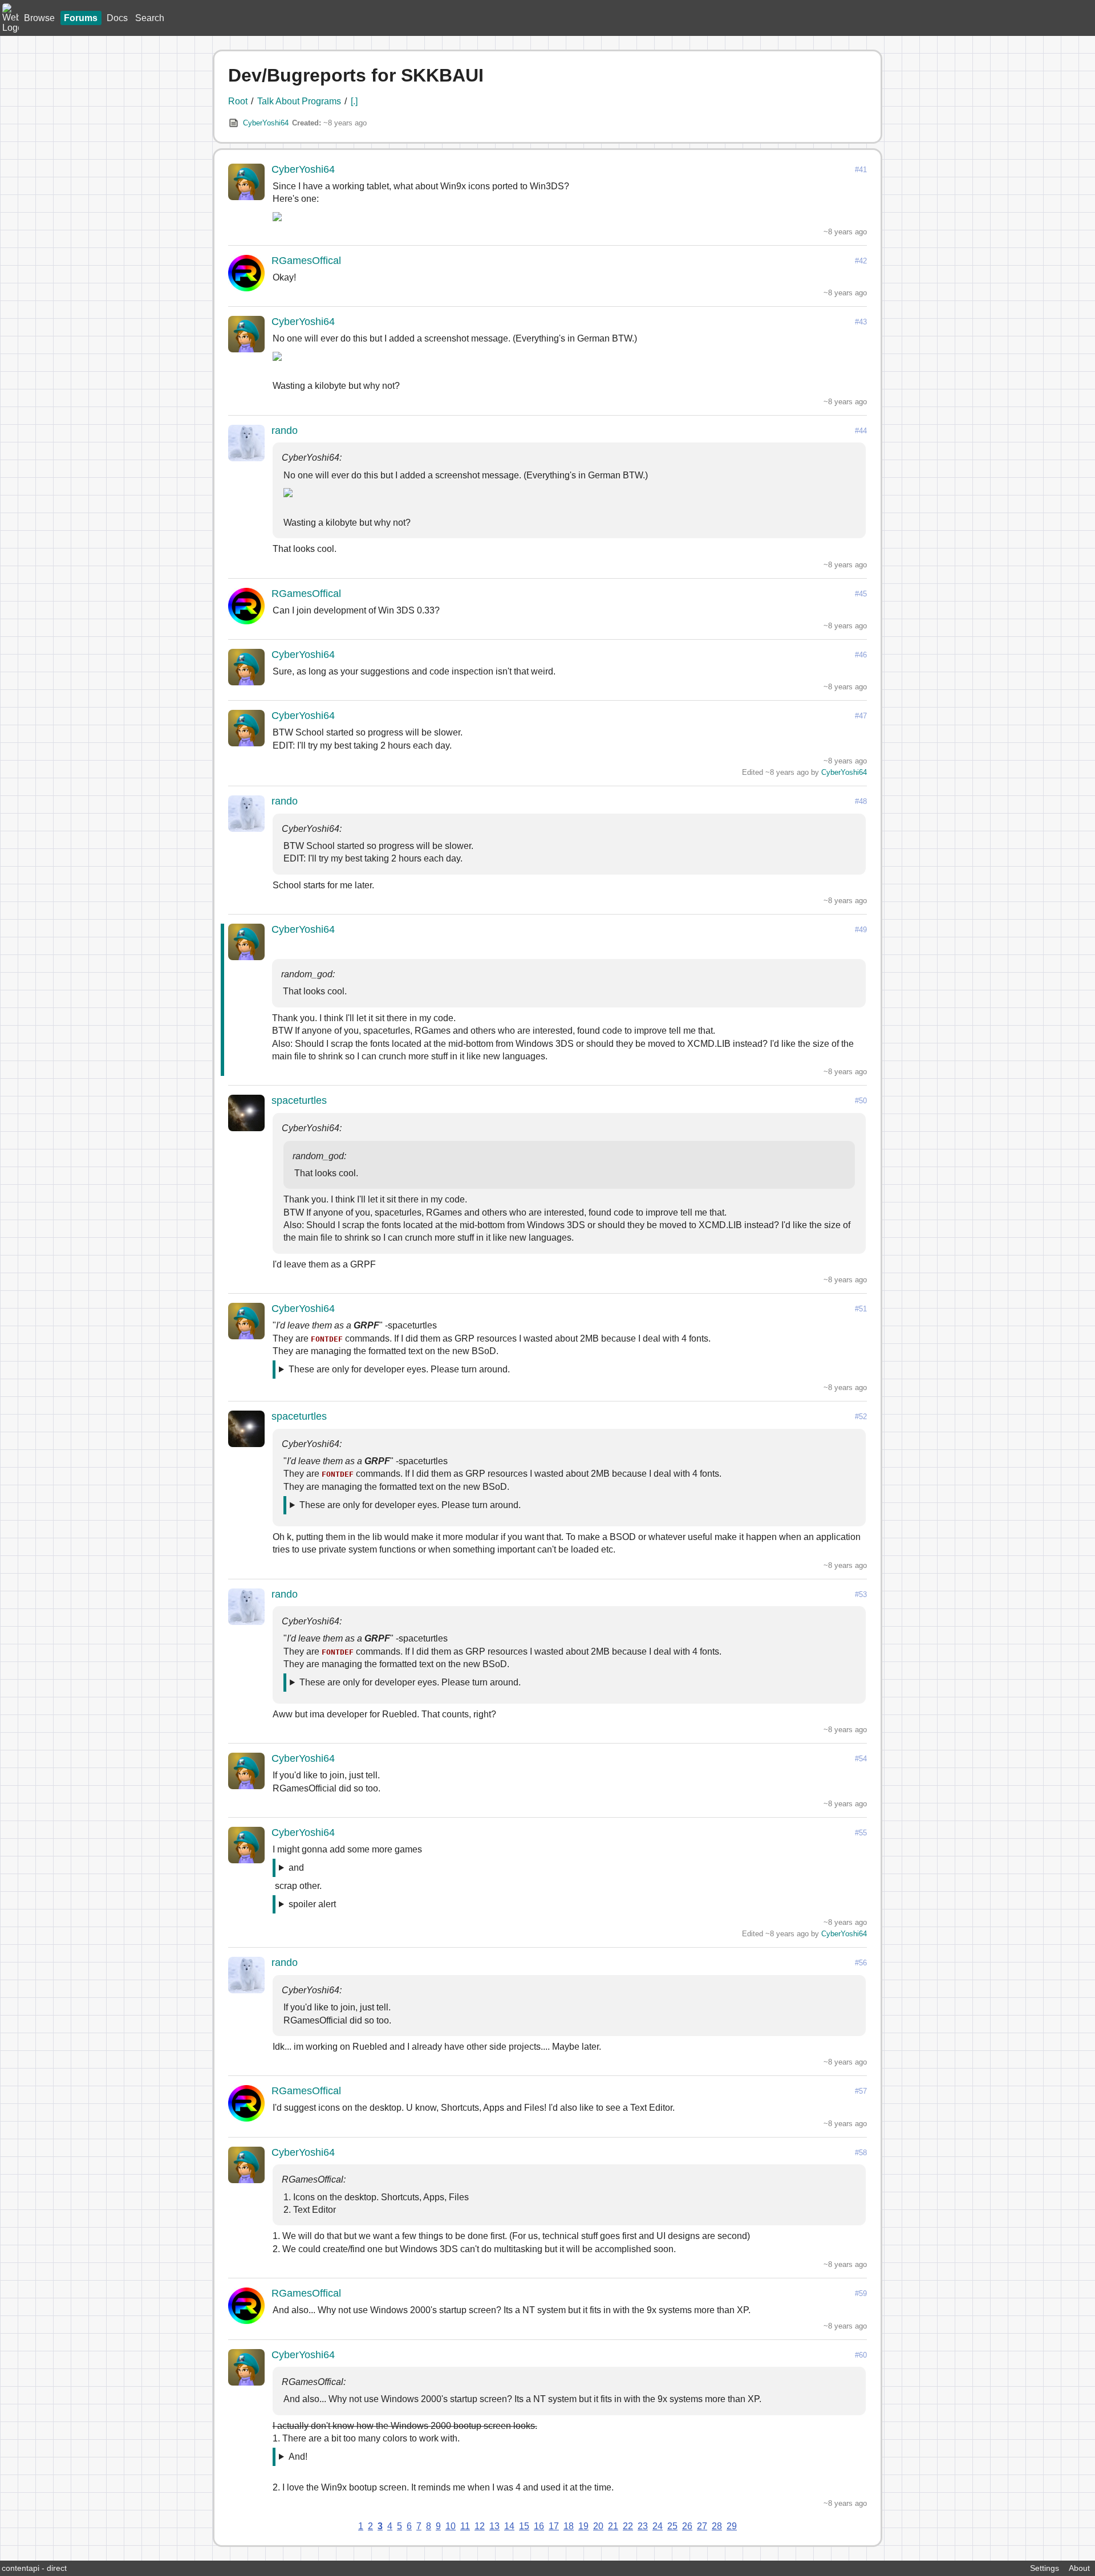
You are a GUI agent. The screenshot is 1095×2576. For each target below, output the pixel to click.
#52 (861, 1417)
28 (717, 2526)
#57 (861, 2091)
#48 (861, 801)
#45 (861, 594)
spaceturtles (299, 1100)
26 (687, 2526)
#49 (861, 930)
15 (524, 2526)
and (296, 1868)
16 (539, 2526)
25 (672, 2526)
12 (480, 2526)
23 (643, 2526)
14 (509, 2526)
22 (628, 2526)
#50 (861, 1101)
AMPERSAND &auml (309, 1870)
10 (451, 2526)
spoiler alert (312, 1904)
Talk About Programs (299, 101)
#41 (861, 170)
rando (285, 430)
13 (494, 2526)
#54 (861, 1759)
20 (598, 2526)
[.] (354, 101)
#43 (861, 322)
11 (465, 2526)
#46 (861, 655)
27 (702, 2526)
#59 (861, 2293)
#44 (861, 431)
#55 (861, 1833)
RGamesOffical (306, 261)
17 (554, 2526)
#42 (861, 261)
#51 (861, 1309)
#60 (861, 2355)
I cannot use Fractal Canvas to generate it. (364, 2459)
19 (583, 2526)
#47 (861, 716)
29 (732, 2526)
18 (569, 2526)
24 (658, 2526)
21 (613, 2526)
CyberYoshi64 (266, 123)
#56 (861, 1963)
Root (238, 101)
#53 (861, 1594)
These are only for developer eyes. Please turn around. (399, 1369)
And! (298, 2457)
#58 (861, 2153)
